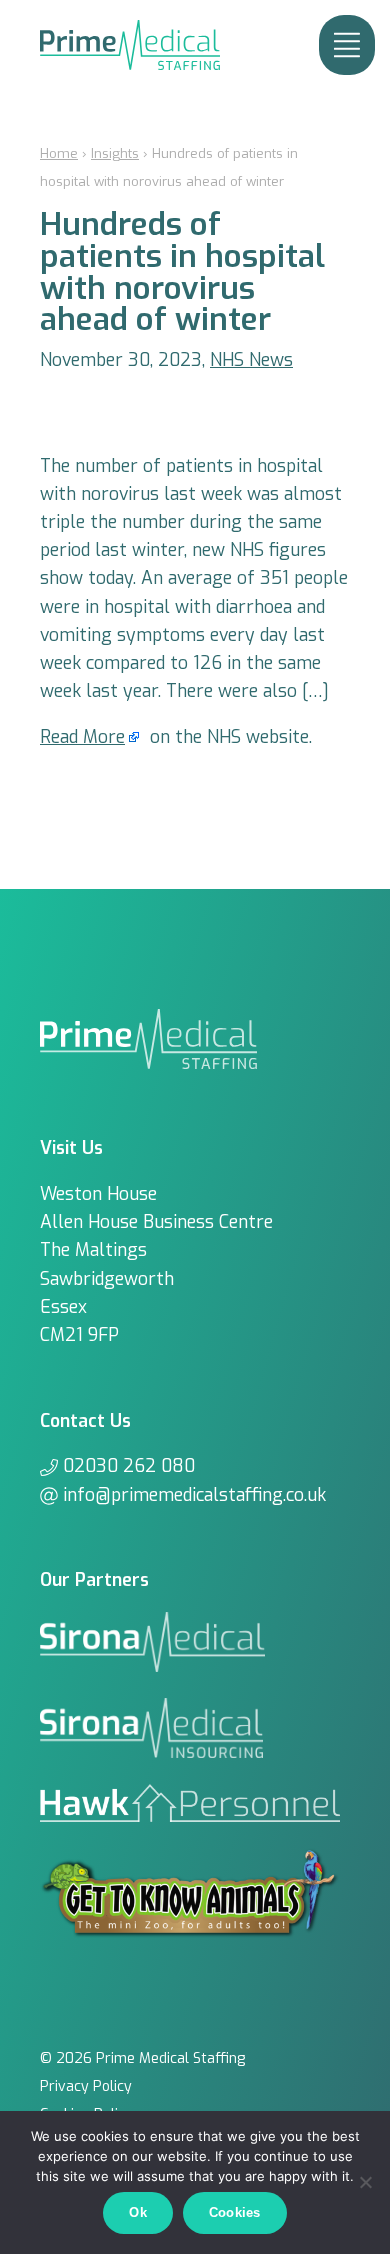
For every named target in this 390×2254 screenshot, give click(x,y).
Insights (115, 153)
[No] (365, 2182)
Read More (82, 737)
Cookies (235, 2212)
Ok (138, 2212)
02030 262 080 (129, 1466)
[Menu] (347, 45)
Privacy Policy (86, 2086)
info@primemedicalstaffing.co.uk (194, 1495)
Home (59, 153)
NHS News (251, 360)
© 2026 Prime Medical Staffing (142, 2058)
